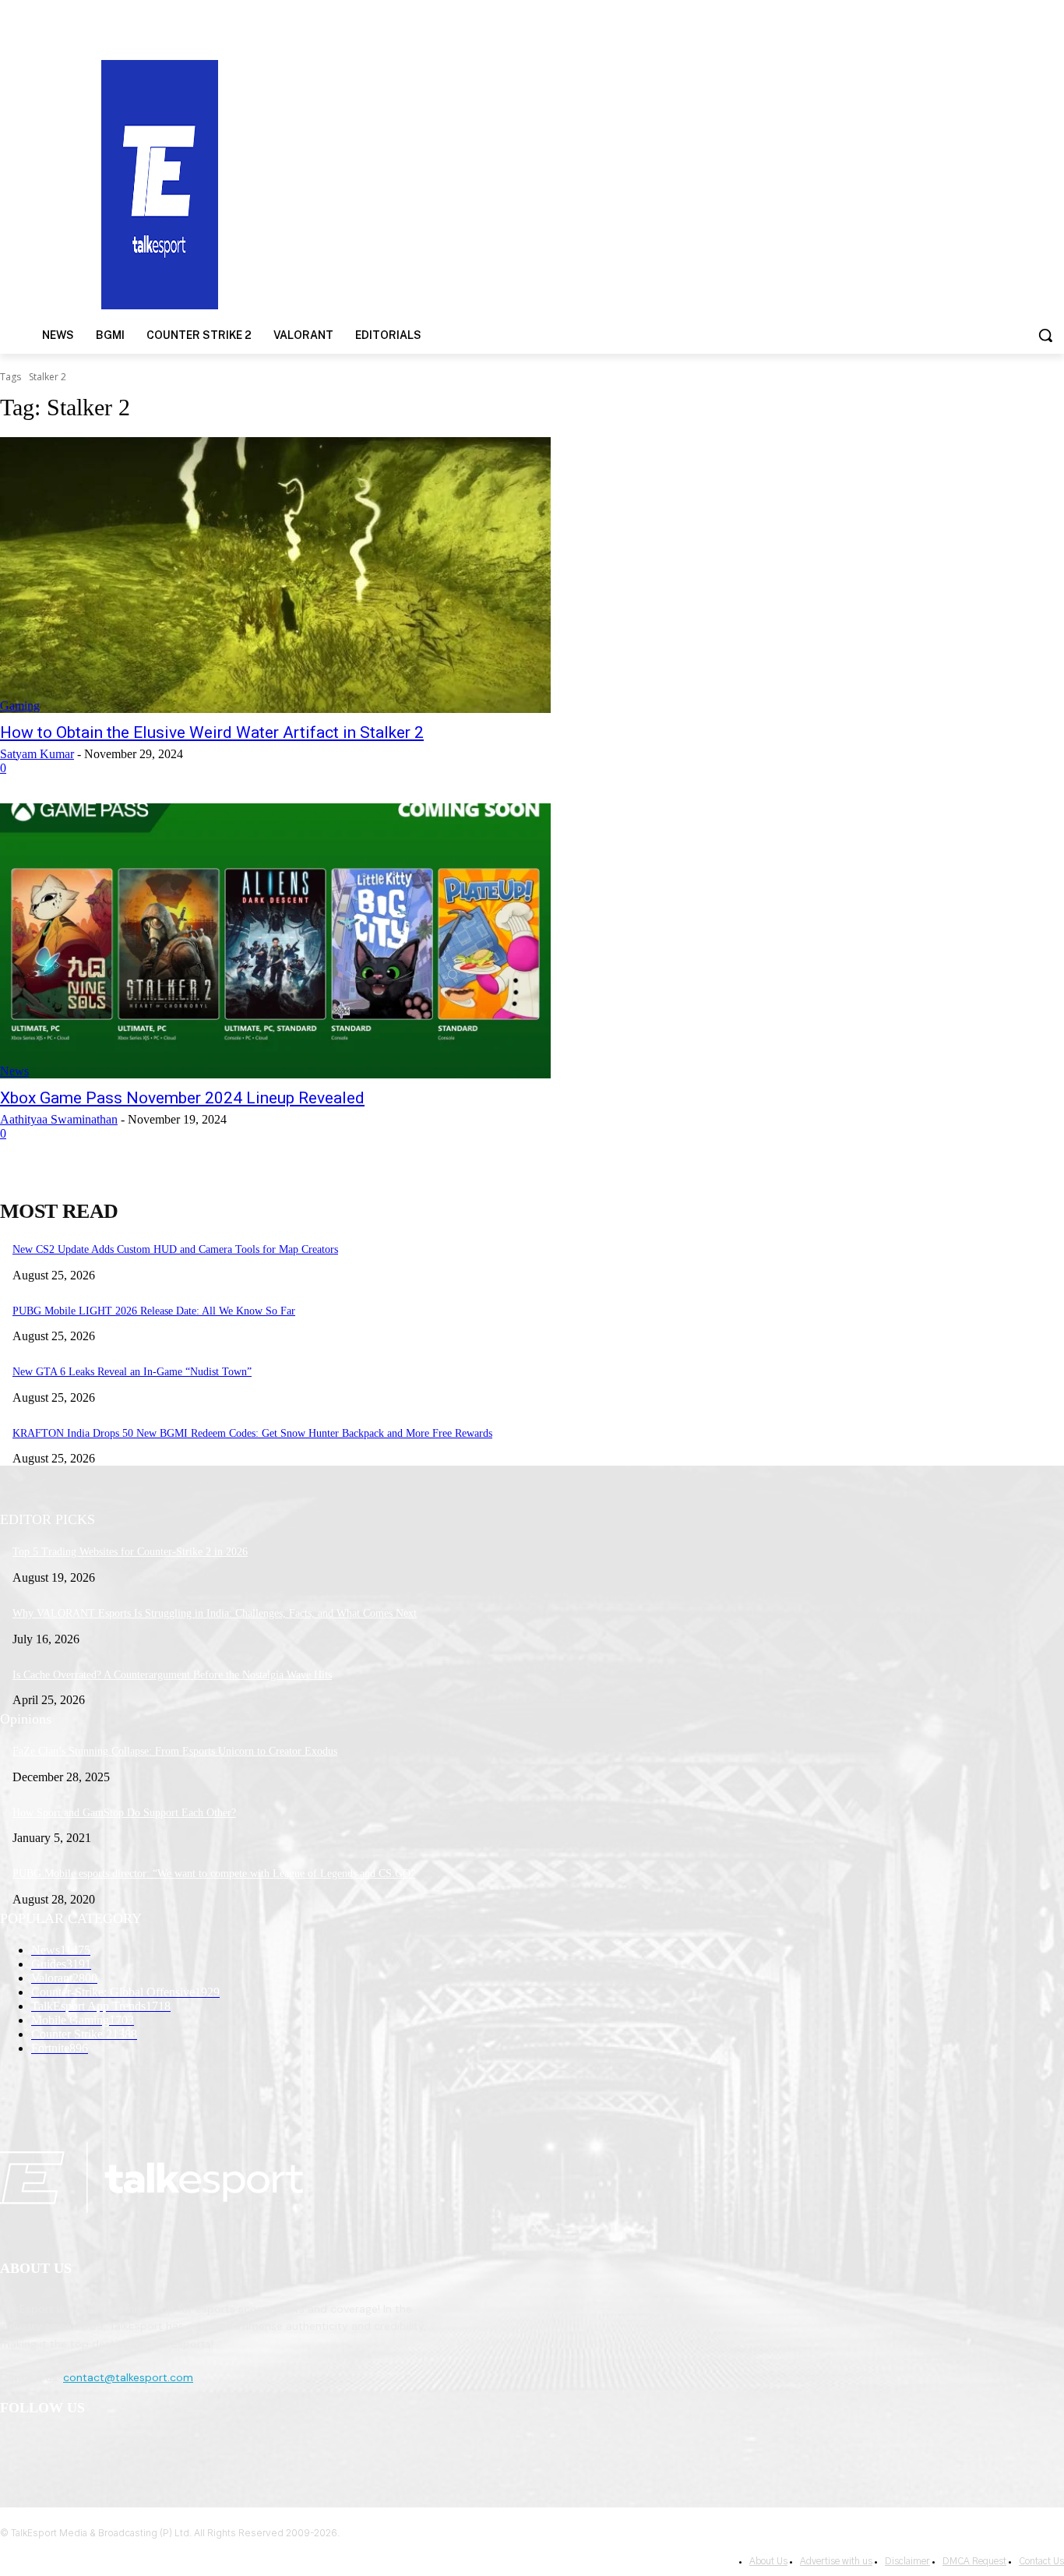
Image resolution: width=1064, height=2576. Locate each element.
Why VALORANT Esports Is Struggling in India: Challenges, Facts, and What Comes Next (215, 1613)
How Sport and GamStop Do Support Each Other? (124, 1813)
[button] (1045, 335)
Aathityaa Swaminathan (59, 1119)
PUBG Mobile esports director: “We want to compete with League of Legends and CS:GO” (214, 1874)
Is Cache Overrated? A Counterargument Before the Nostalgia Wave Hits (172, 1675)
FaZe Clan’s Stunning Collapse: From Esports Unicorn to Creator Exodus (175, 1751)
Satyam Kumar (37, 754)
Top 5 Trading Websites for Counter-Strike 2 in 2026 (130, 1552)
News (14, 1071)
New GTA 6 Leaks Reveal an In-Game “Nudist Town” (132, 1372)
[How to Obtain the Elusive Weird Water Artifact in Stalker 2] (275, 575)
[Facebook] (16, 2449)
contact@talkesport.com (128, 2377)
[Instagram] (56, 2449)
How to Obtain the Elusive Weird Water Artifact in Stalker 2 (212, 732)
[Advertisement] (692, 183)
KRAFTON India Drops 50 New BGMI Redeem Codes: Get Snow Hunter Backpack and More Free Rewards (252, 1433)
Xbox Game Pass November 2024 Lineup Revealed (182, 1098)
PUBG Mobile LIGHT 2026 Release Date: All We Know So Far (154, 1311)
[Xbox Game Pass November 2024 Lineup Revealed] (275, 941)
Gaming (20, 706)
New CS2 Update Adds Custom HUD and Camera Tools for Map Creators (175, 1249)
